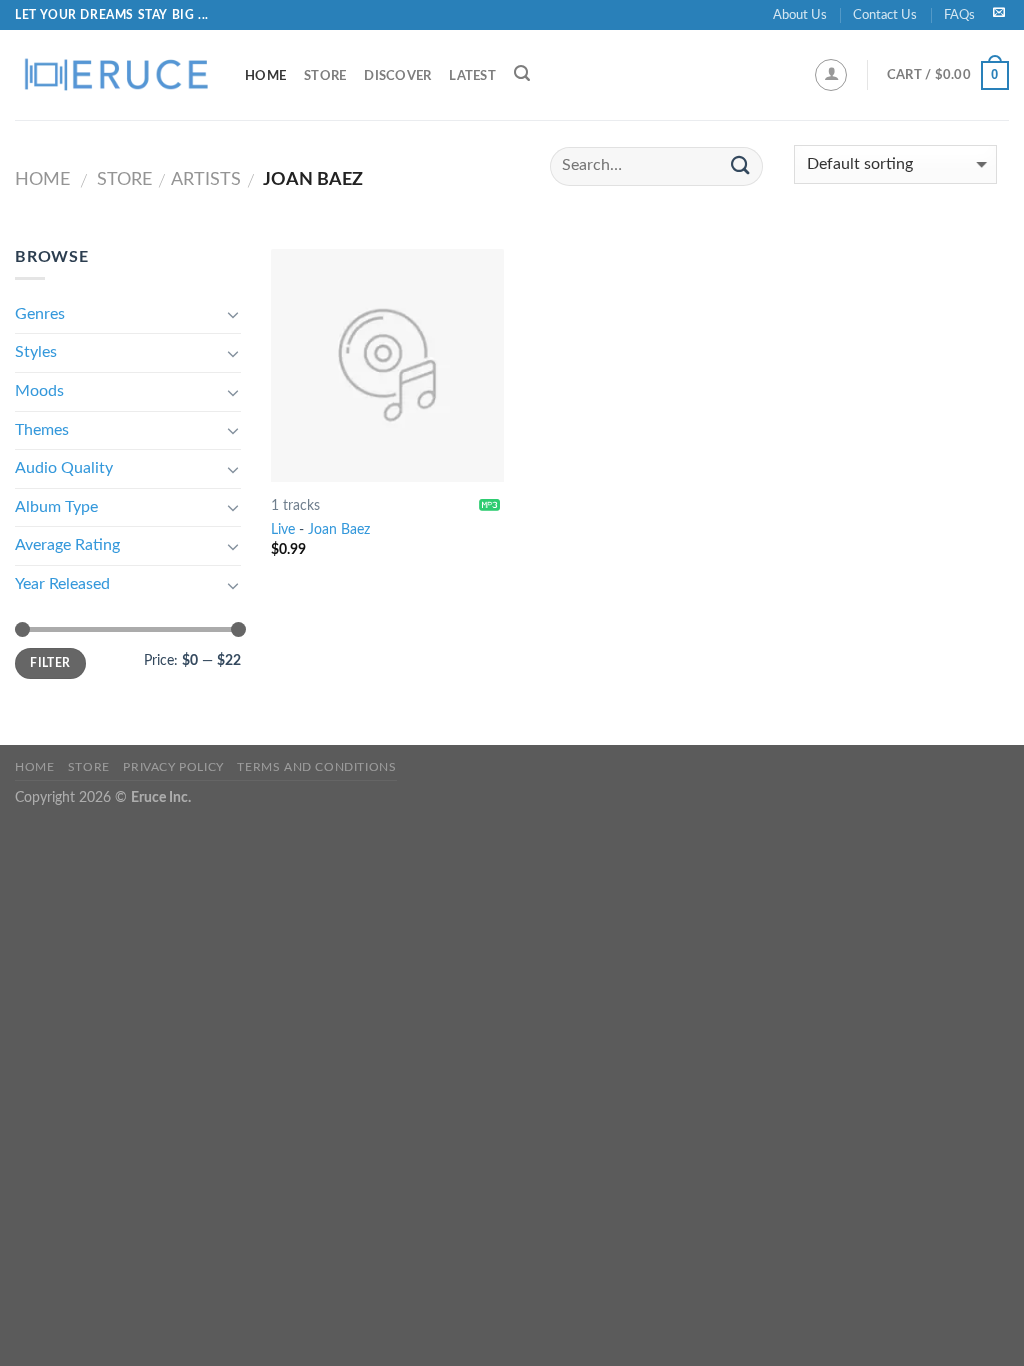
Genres (40, 314)
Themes (42, 430)
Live (283, 529)
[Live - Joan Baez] (387, 365)
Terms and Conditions (316, 767)
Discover (397, 76)
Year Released (62, 584)
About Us (800, 15)
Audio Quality (64, 468)
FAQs (959, 15)
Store (325, 76)
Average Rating (67, 545)
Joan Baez (339, 529)
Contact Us (885, 15)
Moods (39, 391)
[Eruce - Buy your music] (115, 75)
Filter (50, 663)
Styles (36, 352)
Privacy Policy (173, 767)
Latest (472, 76)
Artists (206, 179)
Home (265, 76)
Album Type (56, 507)
